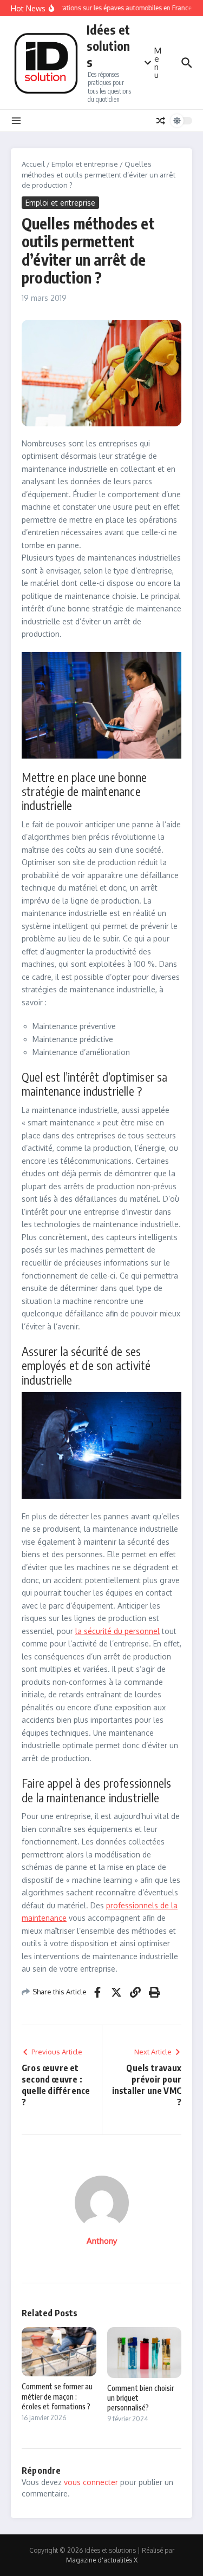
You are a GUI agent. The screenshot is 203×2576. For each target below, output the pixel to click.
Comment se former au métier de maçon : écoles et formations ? (57, 2396)
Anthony (102, 2241)
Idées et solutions (108, 46)
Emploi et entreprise (85, 164)
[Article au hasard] (161, 121)
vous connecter (91, 2482)
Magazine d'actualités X (102, 2560)
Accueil (33, 164)
